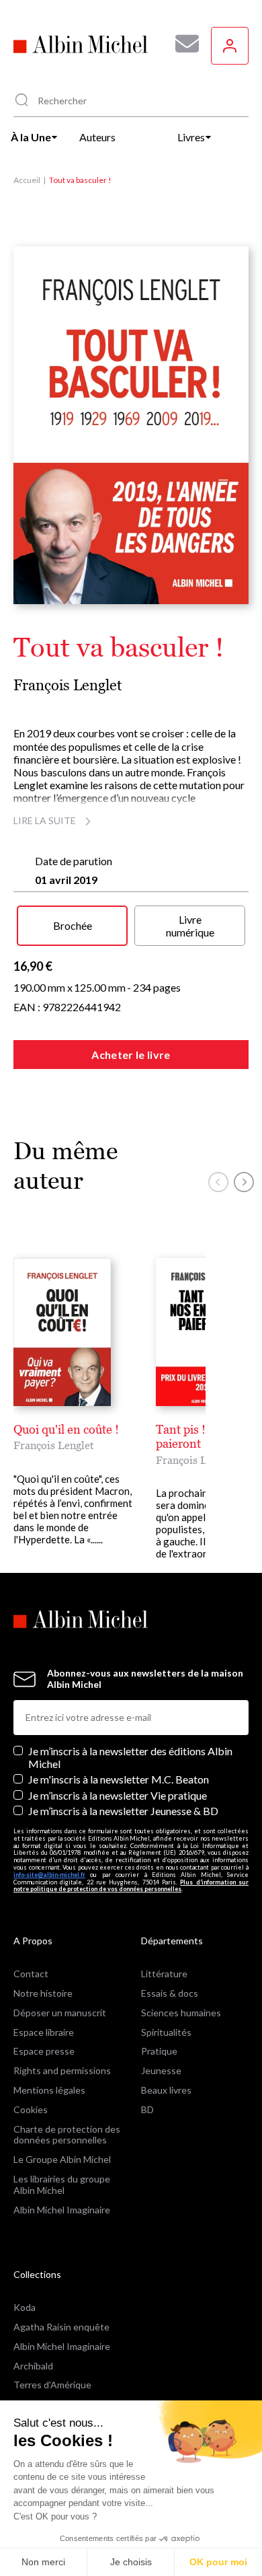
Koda (25, 2307)
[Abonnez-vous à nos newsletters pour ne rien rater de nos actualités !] (182, 44)
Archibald (33, 2366)
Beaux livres (166, 2090)
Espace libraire (44, 2032)
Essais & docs (170, 1993)
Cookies (31, 2109)
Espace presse (44, 2051)
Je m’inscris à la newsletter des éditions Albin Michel (130, 1757)
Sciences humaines (181, 2013)
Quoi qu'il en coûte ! (66, 1429)
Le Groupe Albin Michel (62, 2159)
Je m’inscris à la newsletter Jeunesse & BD (123, 1811)
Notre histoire (43, 1993)
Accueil (27, 180)
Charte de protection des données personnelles (67, 2135)
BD (147, 2109)
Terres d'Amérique (52, 2385)
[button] (218, 1182)
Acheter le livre (131, 1055)
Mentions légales (49, 2090)
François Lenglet (68, 685)
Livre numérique (190, 926)
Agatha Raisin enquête (61, 2327)
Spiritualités (166, 2032)
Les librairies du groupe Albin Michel (62, 2184)
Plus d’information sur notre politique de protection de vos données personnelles (131, 1886)
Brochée (73, 925)
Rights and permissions (62, 2070)
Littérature (164, 1974)
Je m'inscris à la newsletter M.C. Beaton (119, 1779)
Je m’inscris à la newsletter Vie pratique (118, 1795)
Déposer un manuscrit (60, 2013)
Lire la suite (45, 820)
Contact (31, 1974)
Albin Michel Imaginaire (62, 2210)
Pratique (159, 2051)
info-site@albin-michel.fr (49, 1875)
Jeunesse (161, 2070)
